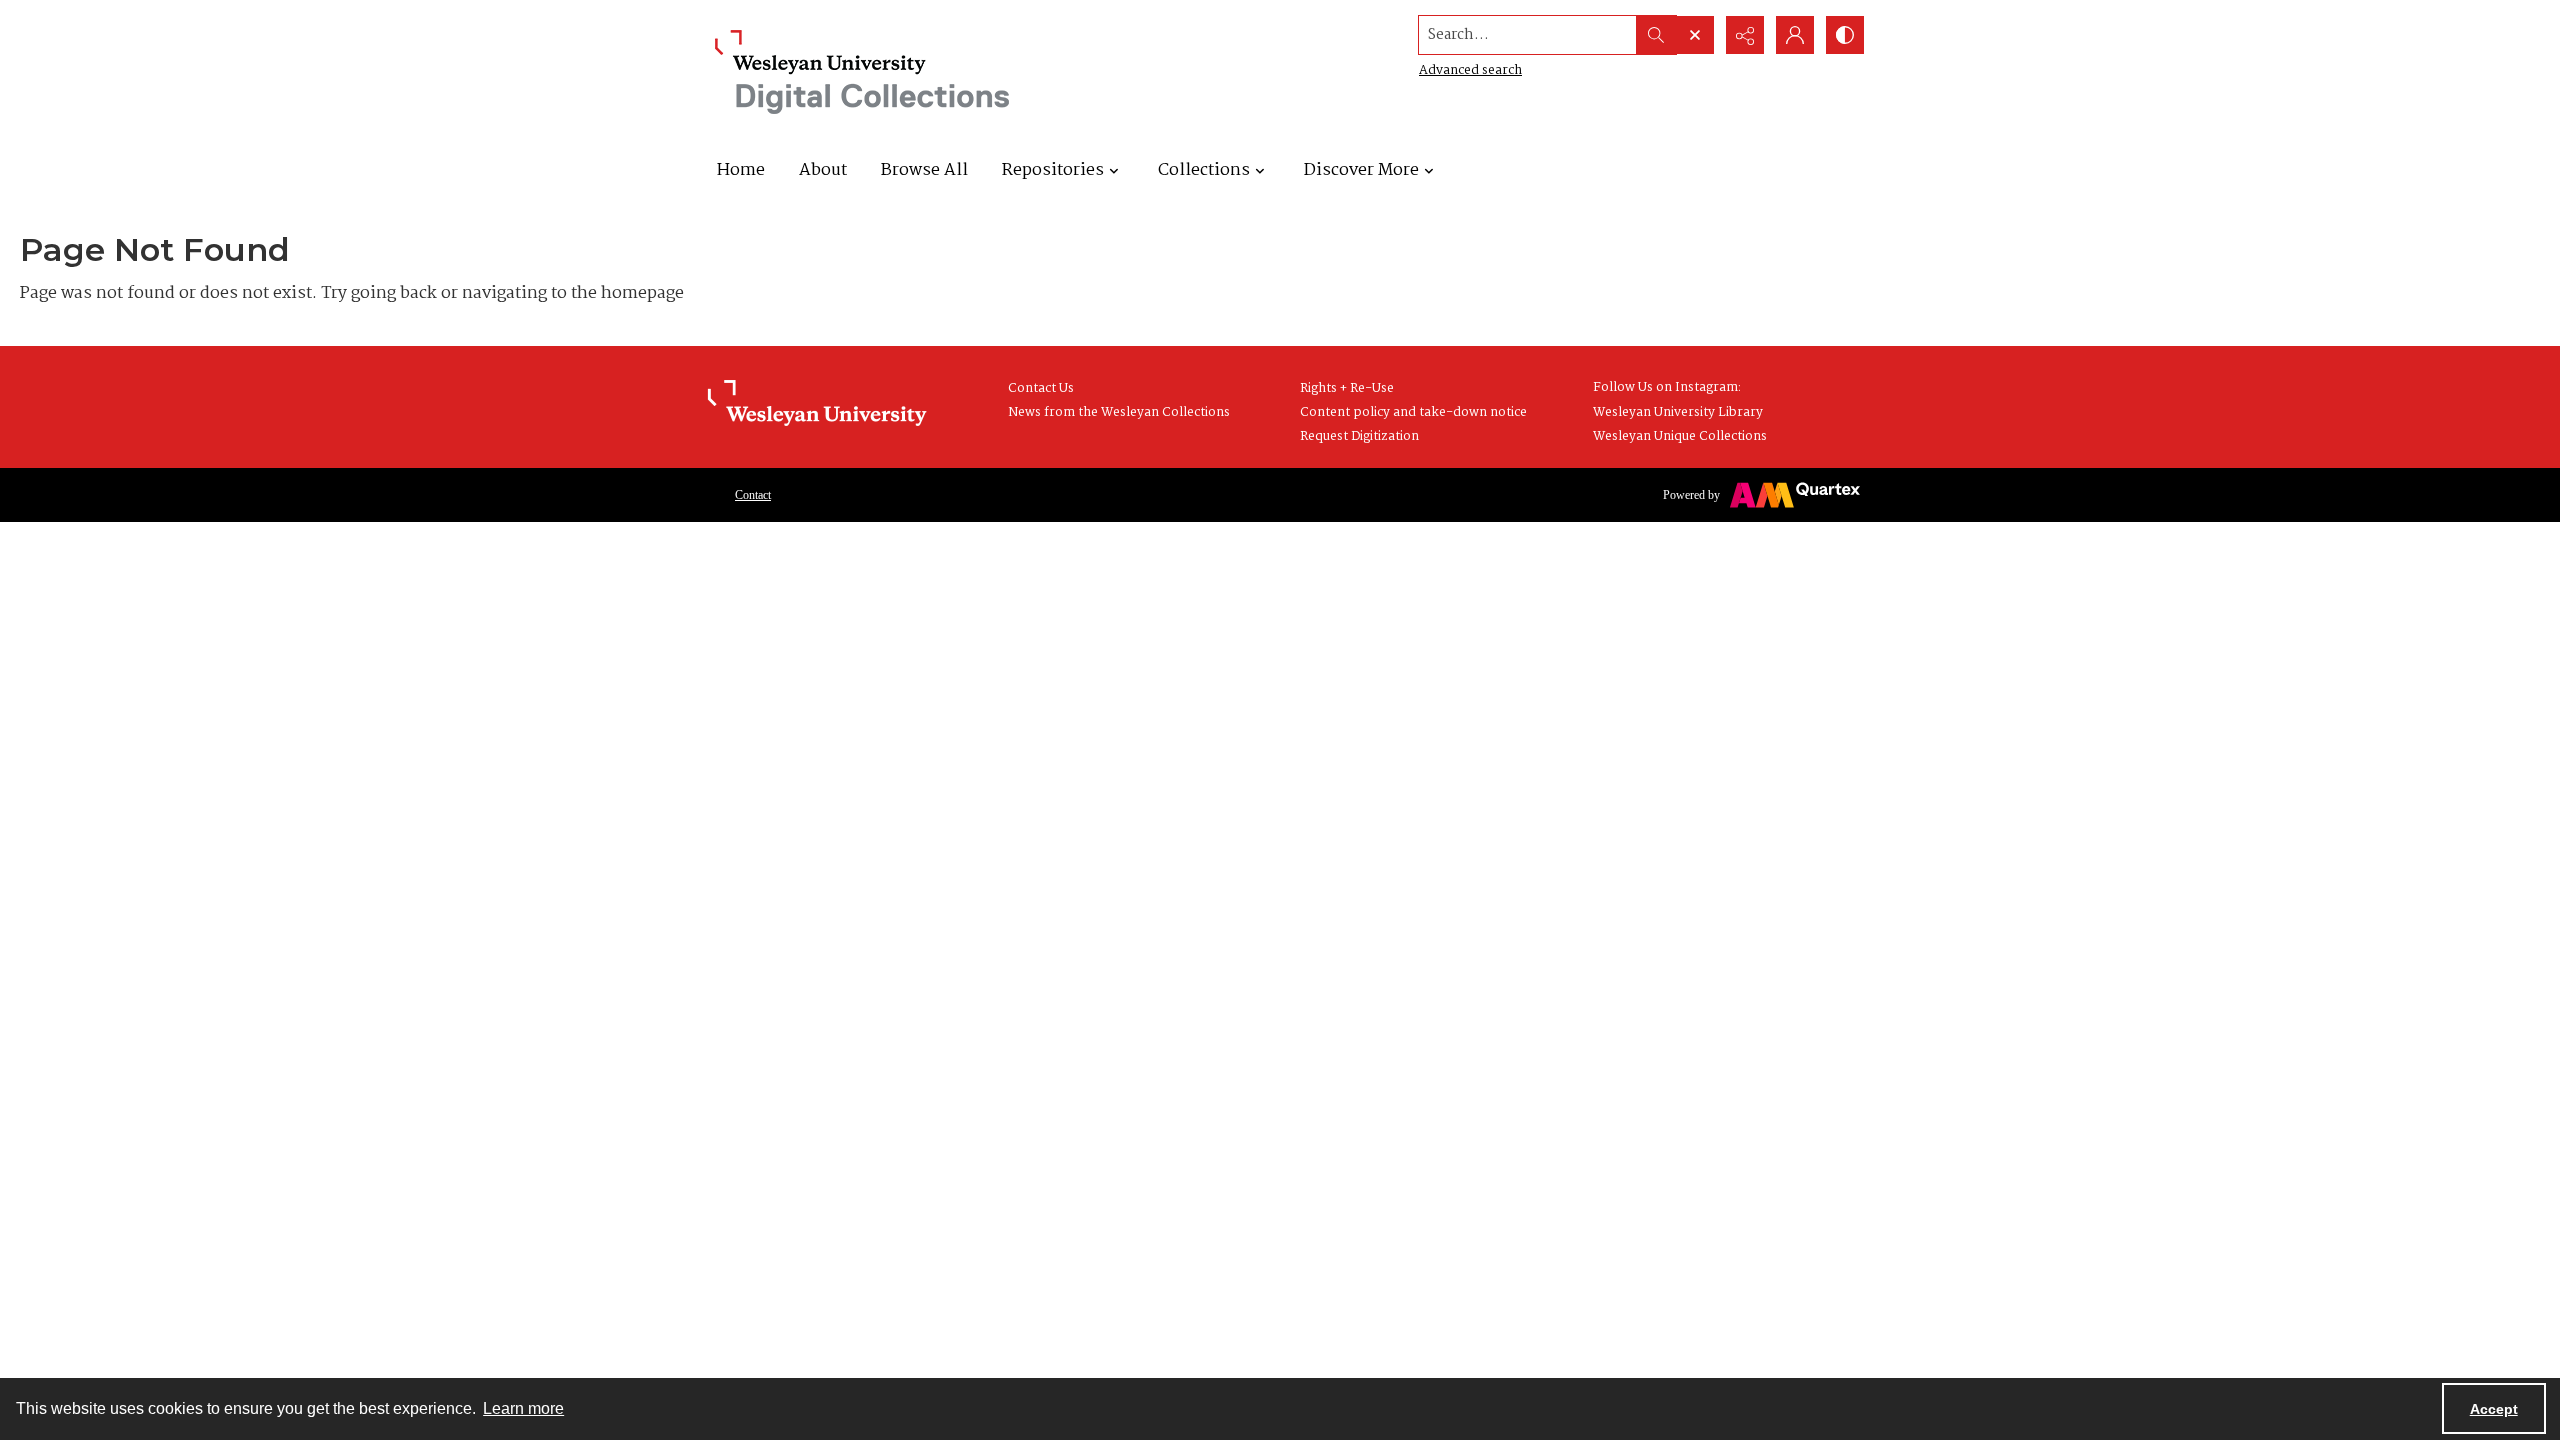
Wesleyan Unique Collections (1680, 436)
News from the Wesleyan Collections (1119, 412)
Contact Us (1041, 388)
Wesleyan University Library (1678, 412)
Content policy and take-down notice (1413, 412)
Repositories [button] (1053, 170)
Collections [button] (1204, 170)
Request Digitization (1359, 436)
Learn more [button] (523, 1408)
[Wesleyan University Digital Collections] (862, 72)
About (823, 170)
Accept (2494, 1409)
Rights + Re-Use (1347, 388)
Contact (753, 495)
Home (741, 170)
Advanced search (1470, 70)
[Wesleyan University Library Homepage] (817, 404)
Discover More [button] (1361, 170)
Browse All (924, 170)
